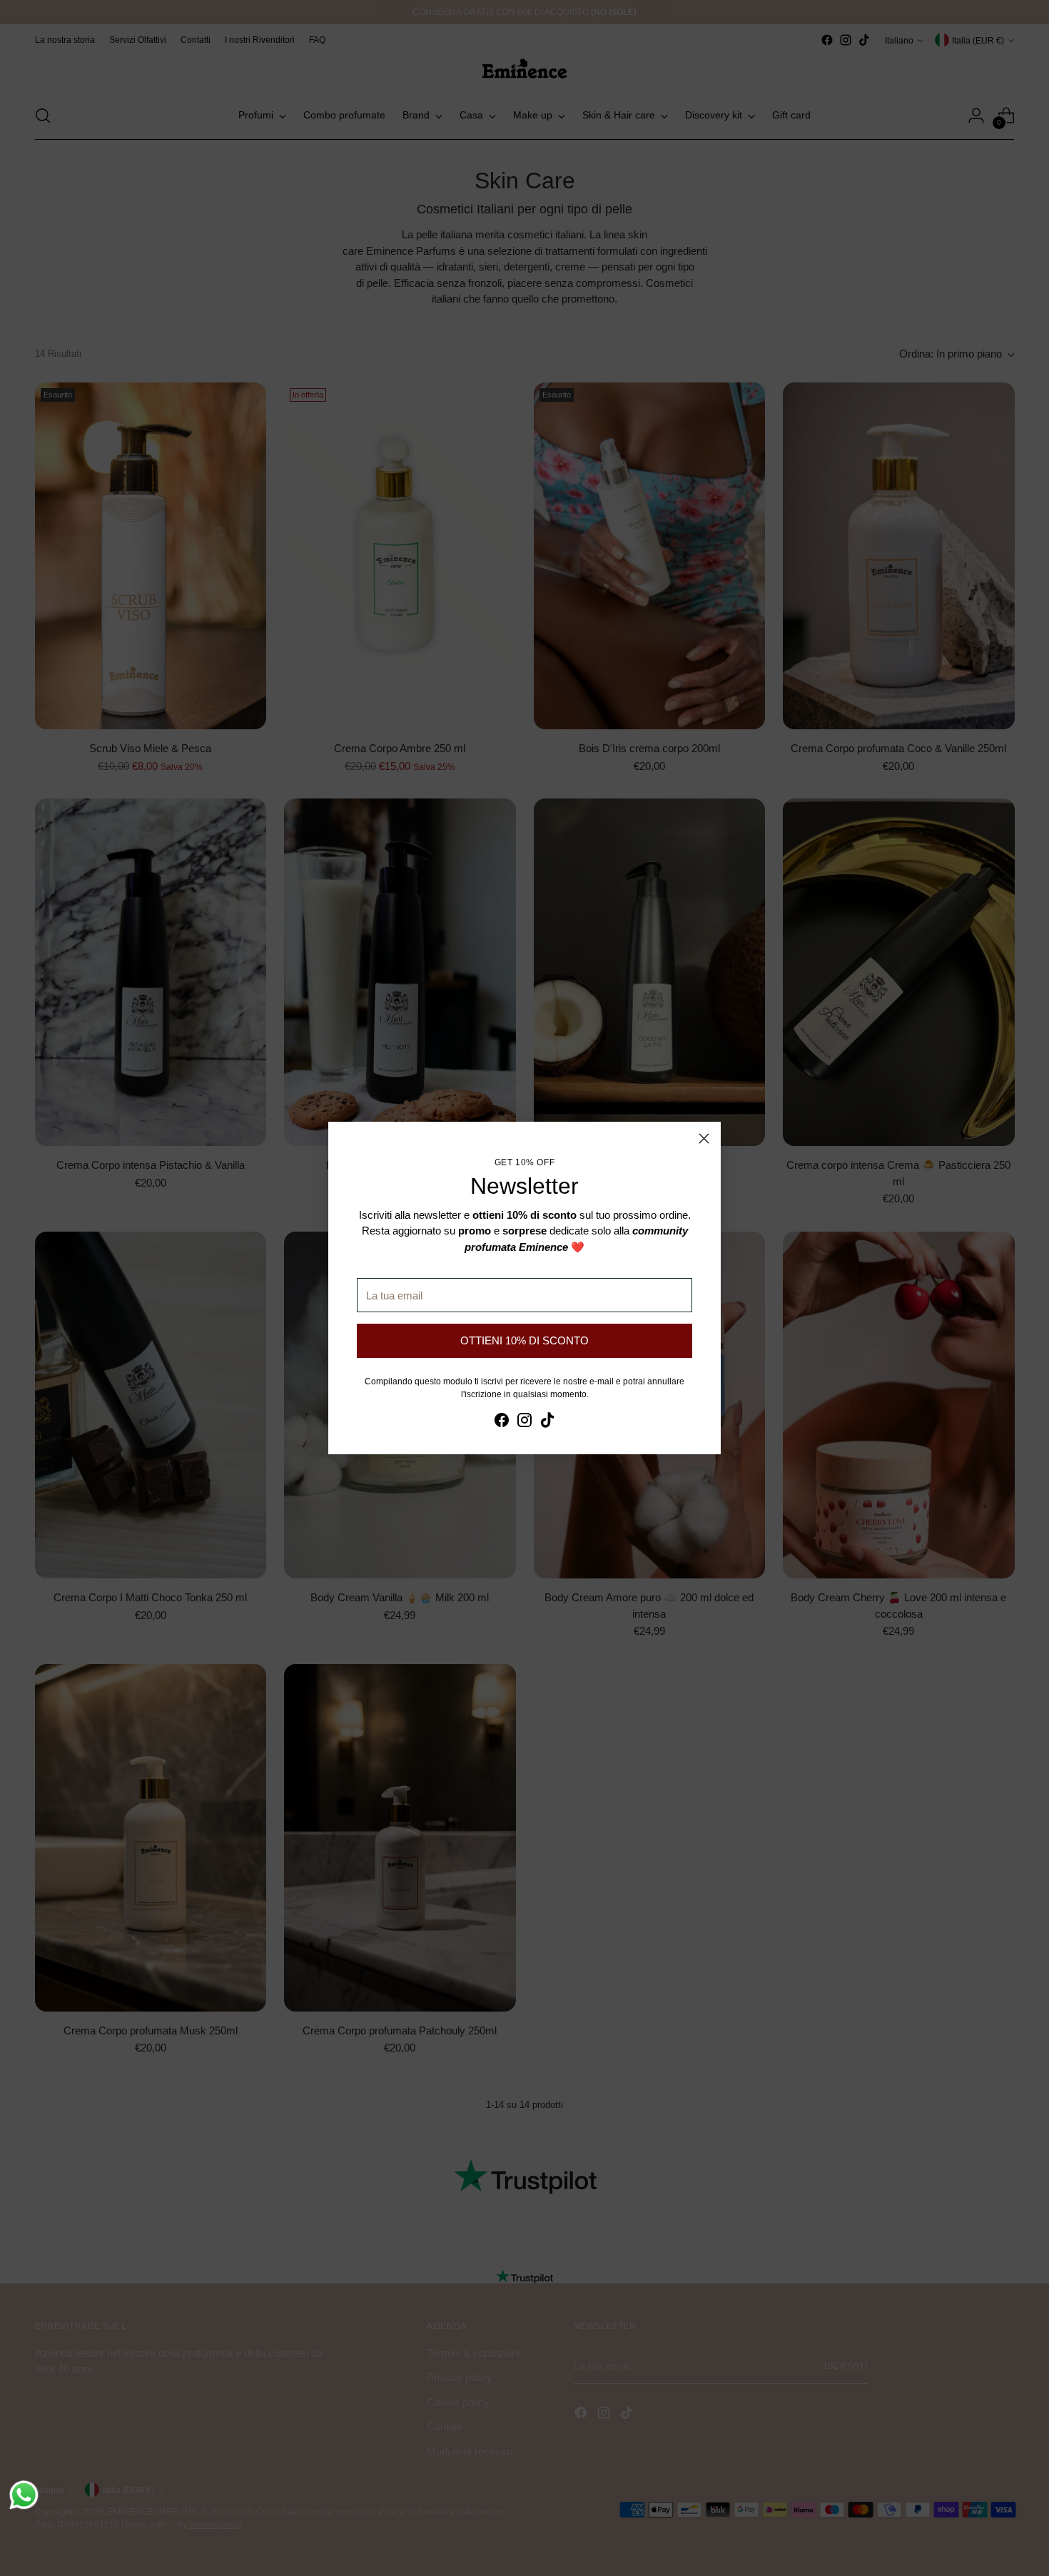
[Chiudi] (704, 1139)
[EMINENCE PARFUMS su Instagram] (524, 1423)
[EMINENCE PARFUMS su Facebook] (502, 1423)
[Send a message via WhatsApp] (24, 2495)
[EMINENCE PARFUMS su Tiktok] (547, 1423)
